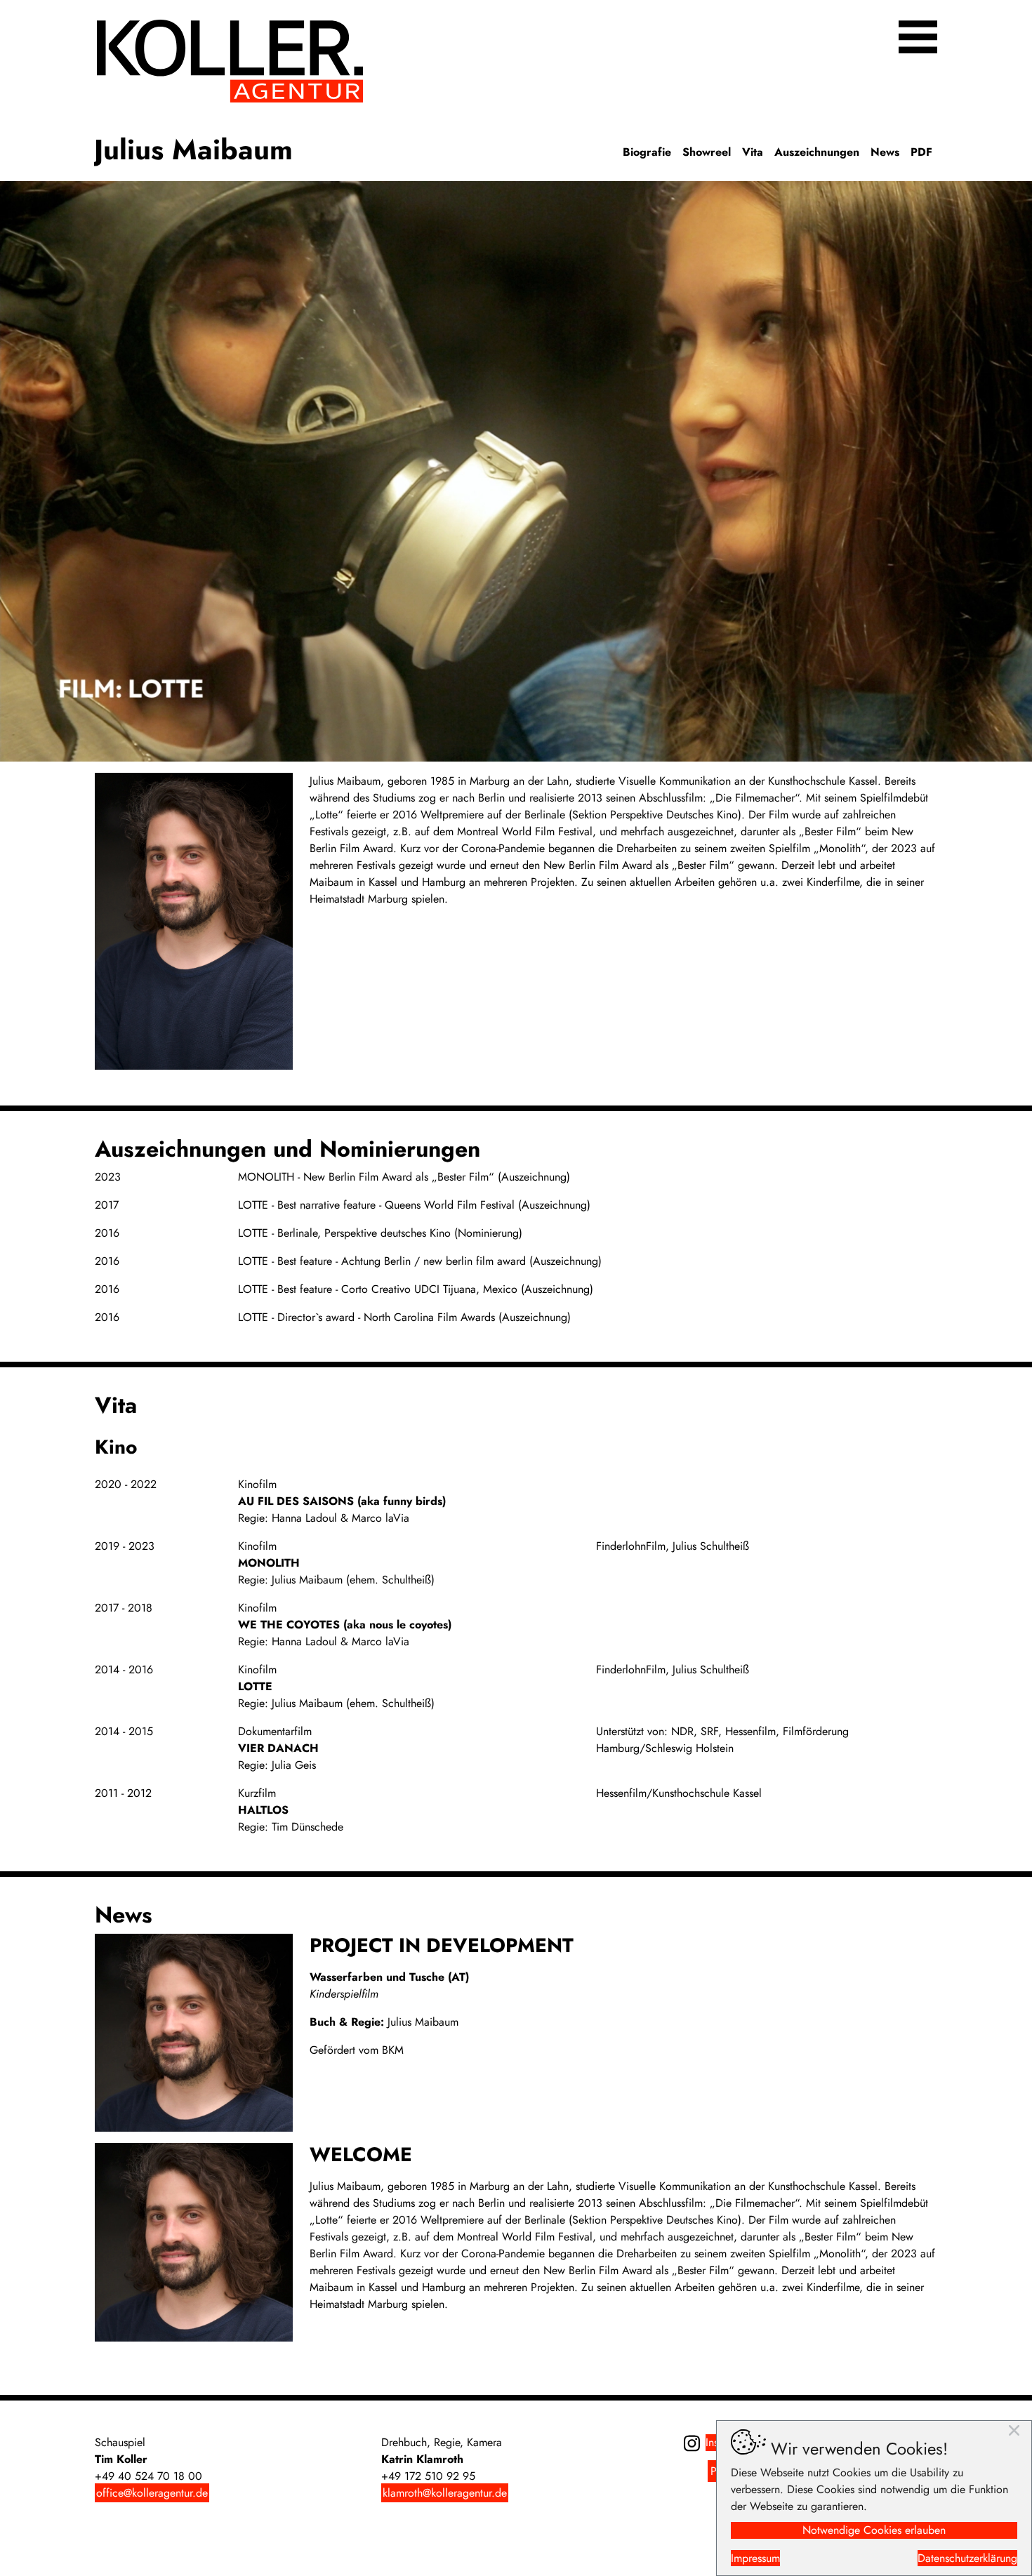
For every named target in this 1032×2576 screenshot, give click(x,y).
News (885, 152)
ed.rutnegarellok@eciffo (152, 2493)
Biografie (647, 152)
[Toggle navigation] (918, 37)
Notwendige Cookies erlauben (874, 2530)
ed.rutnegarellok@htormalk (445, 2493)
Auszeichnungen (817, 152)
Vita (753, 152)
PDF (921, 152)
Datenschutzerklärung (967, 2558)
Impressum (755, 2558)
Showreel (707, 152)
